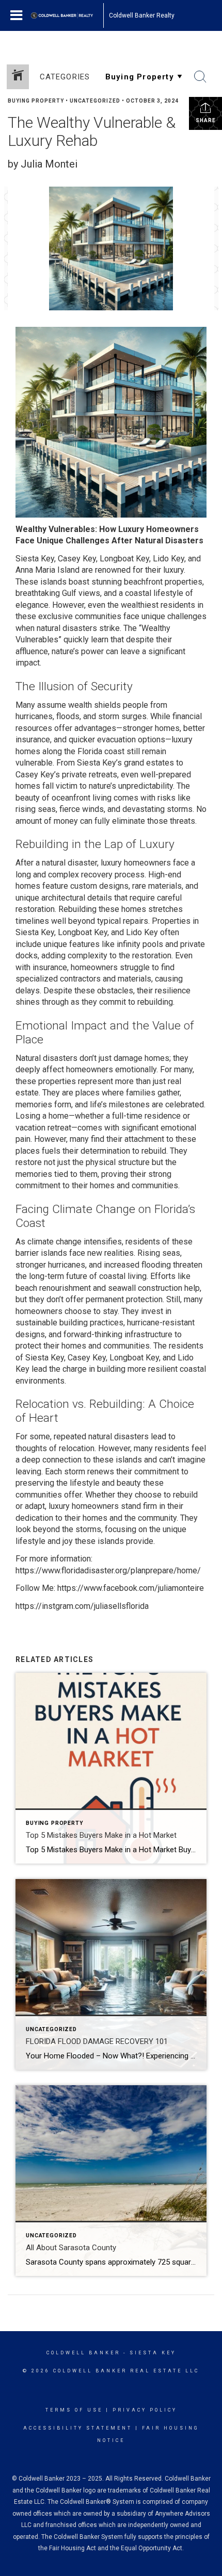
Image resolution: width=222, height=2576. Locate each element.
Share (206, 120)
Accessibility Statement (78, 2428)
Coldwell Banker (83, 2353)
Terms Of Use (74, 2410)
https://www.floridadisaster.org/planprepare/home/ (108, 1570)
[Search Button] (200, 77)
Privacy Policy (145, 2410)
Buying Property (36, 101)
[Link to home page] (67, 15)
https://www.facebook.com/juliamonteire (131, 1588)
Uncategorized (95, 101)
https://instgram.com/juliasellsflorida (82, 1606)
